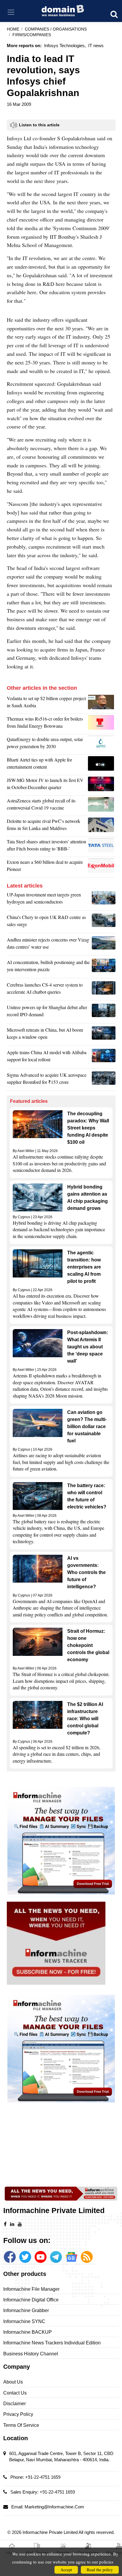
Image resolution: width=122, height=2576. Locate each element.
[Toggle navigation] (11, 12)
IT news (96, 46)
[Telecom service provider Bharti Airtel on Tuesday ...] (102, 765)
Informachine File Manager (31, 2289)
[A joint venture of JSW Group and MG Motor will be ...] (102, 785)
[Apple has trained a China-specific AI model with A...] (104, 1057)
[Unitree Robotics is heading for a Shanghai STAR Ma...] (104, 1012)
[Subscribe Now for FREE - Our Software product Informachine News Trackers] (61, 1943)
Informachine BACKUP (28, 2332)
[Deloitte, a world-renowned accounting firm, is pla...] (102, 826)
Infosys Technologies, (65, 46)
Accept (66, 2570)
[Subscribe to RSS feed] (87, 2257)
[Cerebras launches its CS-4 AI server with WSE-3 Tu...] (104, 990)
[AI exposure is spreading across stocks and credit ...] (104, 967)
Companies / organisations (56, 29)
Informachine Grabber (26, 2310)
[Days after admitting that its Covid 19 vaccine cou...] (102, 806)
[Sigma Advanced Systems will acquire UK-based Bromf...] (104, 1080)
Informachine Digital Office (31, 2300)
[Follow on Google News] (71, 2257)
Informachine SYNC (24, 2321)
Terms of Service (21, 2425)
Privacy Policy (18, 2414)
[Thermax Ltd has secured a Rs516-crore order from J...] (102, 724)
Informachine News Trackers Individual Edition (52, 2343)
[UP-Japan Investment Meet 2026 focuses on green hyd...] (104, 900)
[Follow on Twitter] (25, 2257)
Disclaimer (15, 2404)
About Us (13, 2382)
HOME (13, 29)
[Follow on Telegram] (56, 2257)
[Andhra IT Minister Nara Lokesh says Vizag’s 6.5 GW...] (104, 945)
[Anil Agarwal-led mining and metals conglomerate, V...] (102, 703)
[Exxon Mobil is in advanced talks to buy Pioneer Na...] (102, 867)
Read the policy (100, 2570)
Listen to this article (39, 125)
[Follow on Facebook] (10, 2257)
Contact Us (15, 2393)
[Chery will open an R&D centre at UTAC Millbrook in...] (104, 922)
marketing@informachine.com (54, 2507)
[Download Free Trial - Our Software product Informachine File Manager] (61, 1841)
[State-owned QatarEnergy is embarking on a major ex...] (102, 744)
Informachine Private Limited (50, 2532)
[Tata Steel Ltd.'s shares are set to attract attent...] (102, 847)
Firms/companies (32, 35)
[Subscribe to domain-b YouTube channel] (41, 2257)
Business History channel (31, 2354)
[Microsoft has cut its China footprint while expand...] (104, 1035)
